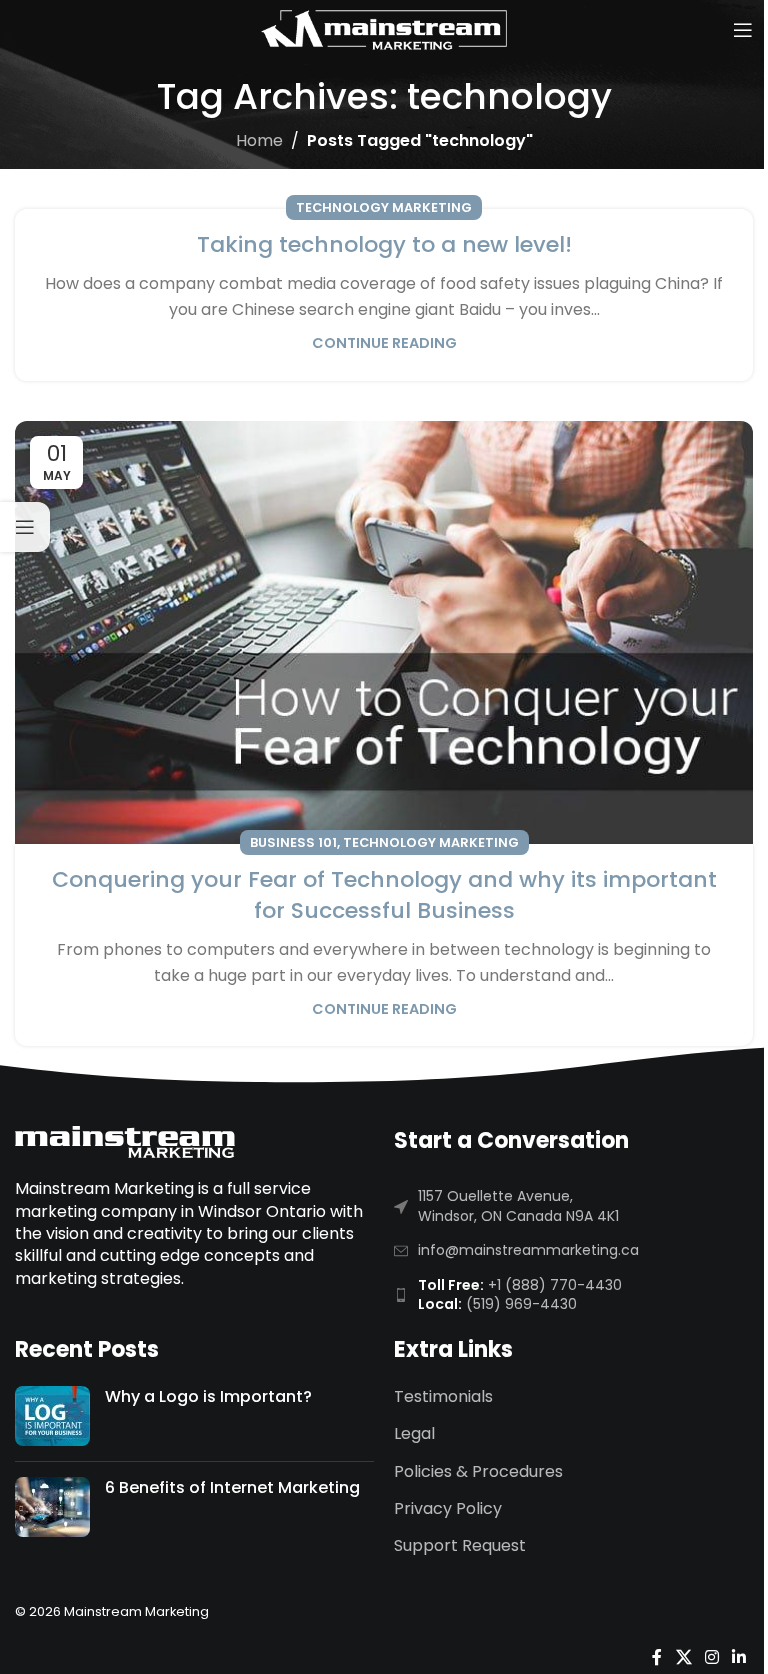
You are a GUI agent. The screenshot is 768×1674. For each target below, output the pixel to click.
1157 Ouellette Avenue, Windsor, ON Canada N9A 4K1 (518, 1206)
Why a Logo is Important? (208, 1396)
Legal (414, 1434)
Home (259, 140)
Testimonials (443, 1397)
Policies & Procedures (478, 1472)
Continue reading (384, 343)
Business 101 (293, 842)
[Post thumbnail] (52, 1416)
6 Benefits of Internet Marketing (232, 1487)
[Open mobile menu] (743, 30)
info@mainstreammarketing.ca (528, 1250)
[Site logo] (383, 28)
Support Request (460, 1546)
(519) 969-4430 (521, 1304)
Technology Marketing (384, 207)
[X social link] (683, 1657)
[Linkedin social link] (739, 1657)
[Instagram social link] (711, 1657)
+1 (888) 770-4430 (555, 1285)
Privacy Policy (448, 1509)
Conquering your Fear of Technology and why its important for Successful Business (384, 895)
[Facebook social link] (657, 1657)
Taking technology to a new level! (384, 244)
